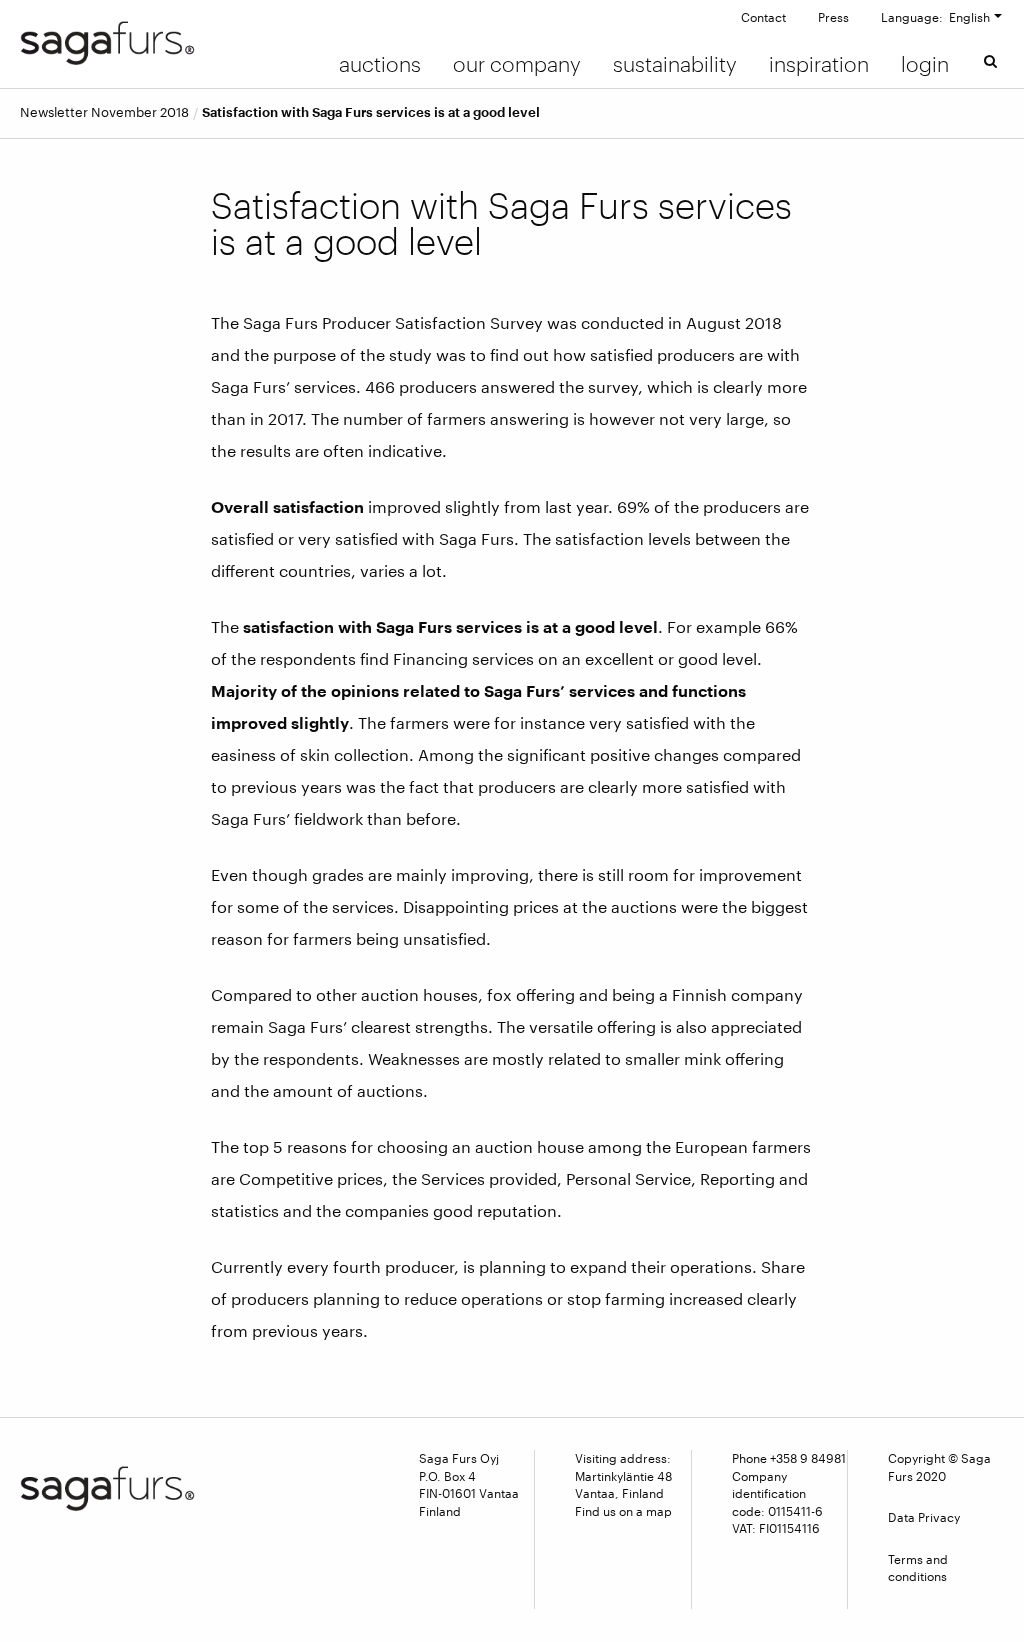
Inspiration (819, 64)
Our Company (517, 64)
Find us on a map (623, 1511)
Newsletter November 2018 (104, 112)
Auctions (380, 64)
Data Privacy (924, 1517)
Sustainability (675, 64)
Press (833, 17)
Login (925, 64)
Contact (763, 17)
